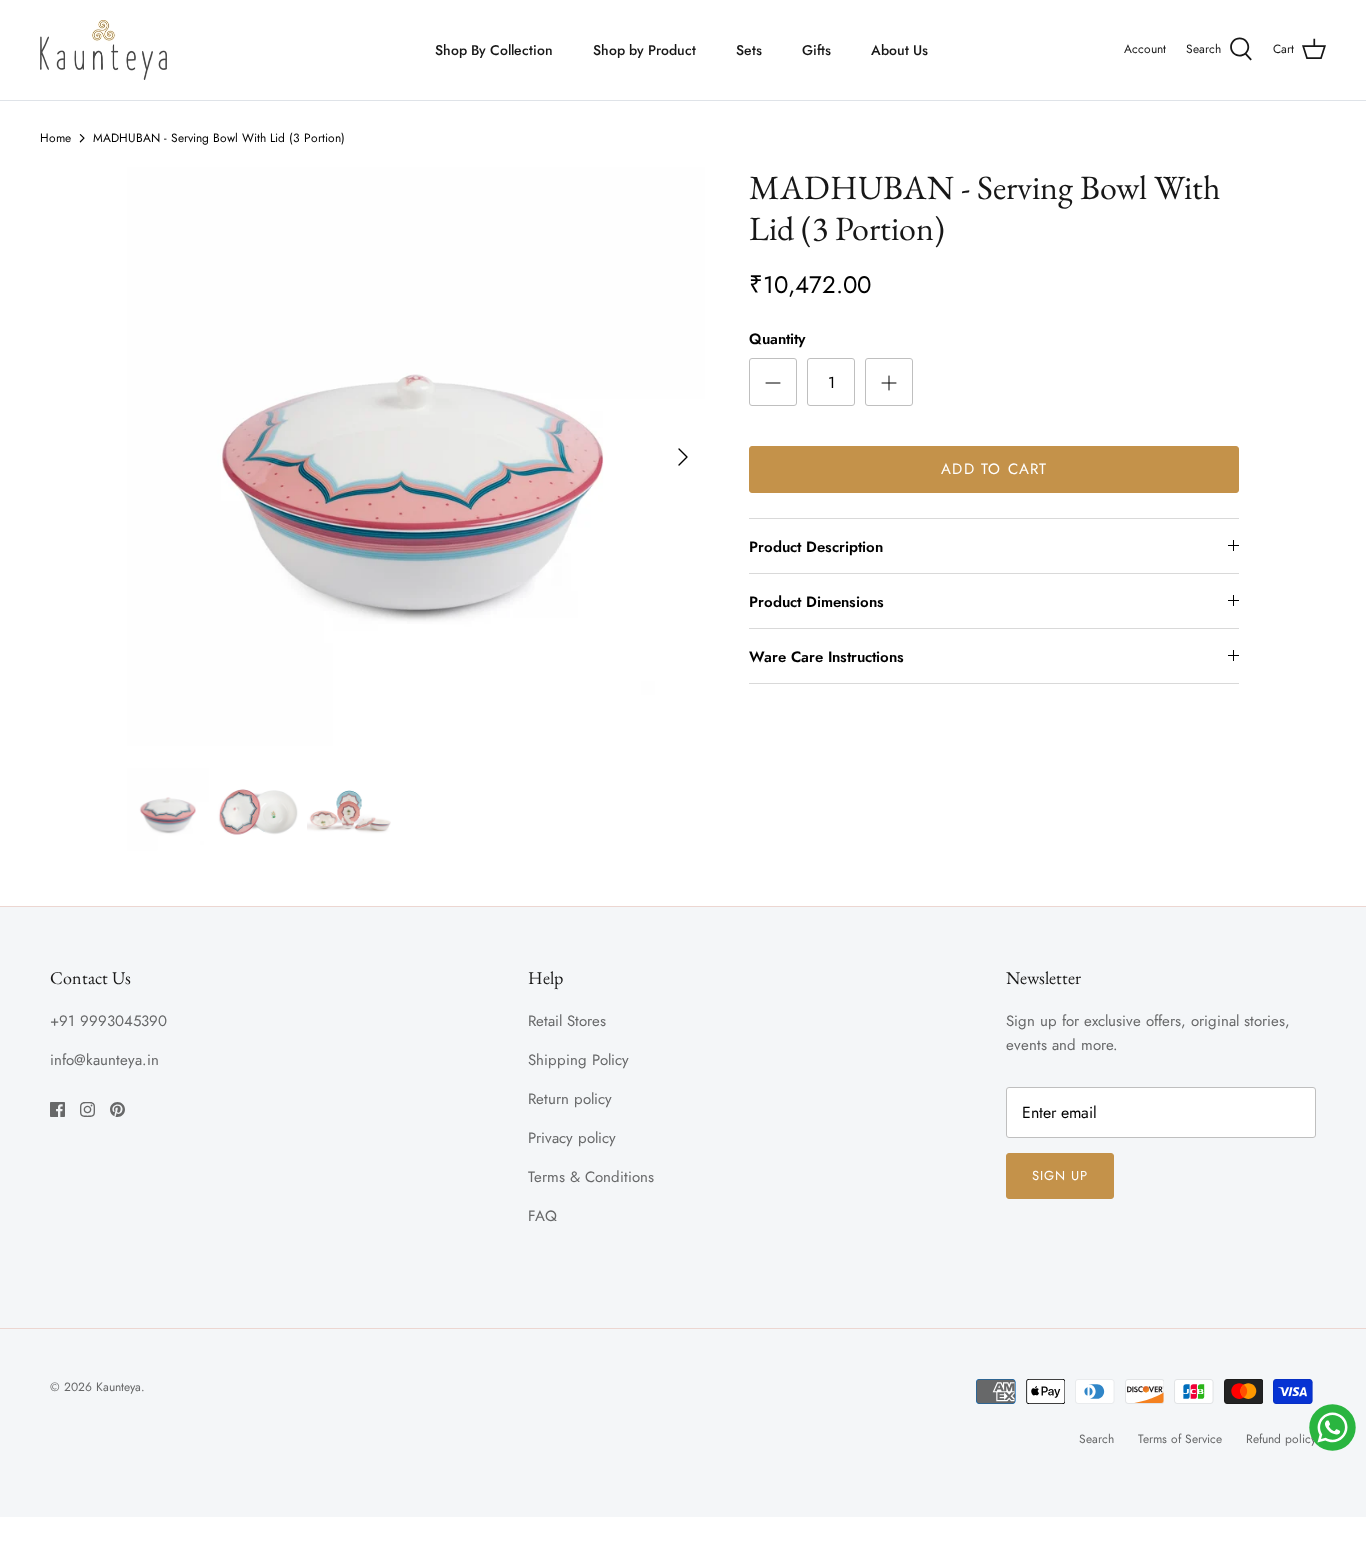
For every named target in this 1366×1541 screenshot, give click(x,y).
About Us (899, 50)
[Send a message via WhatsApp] (1332, 1427)
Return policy (570, 1099)
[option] (416, 456)
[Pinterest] (117, 1109)
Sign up (1060, 1175)
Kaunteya (118, 1387)
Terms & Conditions (591, 1177)
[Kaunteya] (103, 50)
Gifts (816, 50)
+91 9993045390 (108, 1021)
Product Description (816, 547)
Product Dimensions (816, 602)
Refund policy (1281, 1439)
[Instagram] (87, 1109)
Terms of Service (1180, 1439)
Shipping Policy (578, 1060)
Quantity (777, 339)
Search (1096, 1439)
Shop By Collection (494, 50)
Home (55, 138)
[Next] (683, 457)
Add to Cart (994, 469)
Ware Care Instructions (826, 657)
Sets (749, 50)
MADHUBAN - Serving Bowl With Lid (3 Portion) (219, 138)
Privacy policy (572, 1138)
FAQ (542, 1216)
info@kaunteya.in (104, 1060)
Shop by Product (644, 50)
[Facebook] (57, 1109)
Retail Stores (567, 1021)
